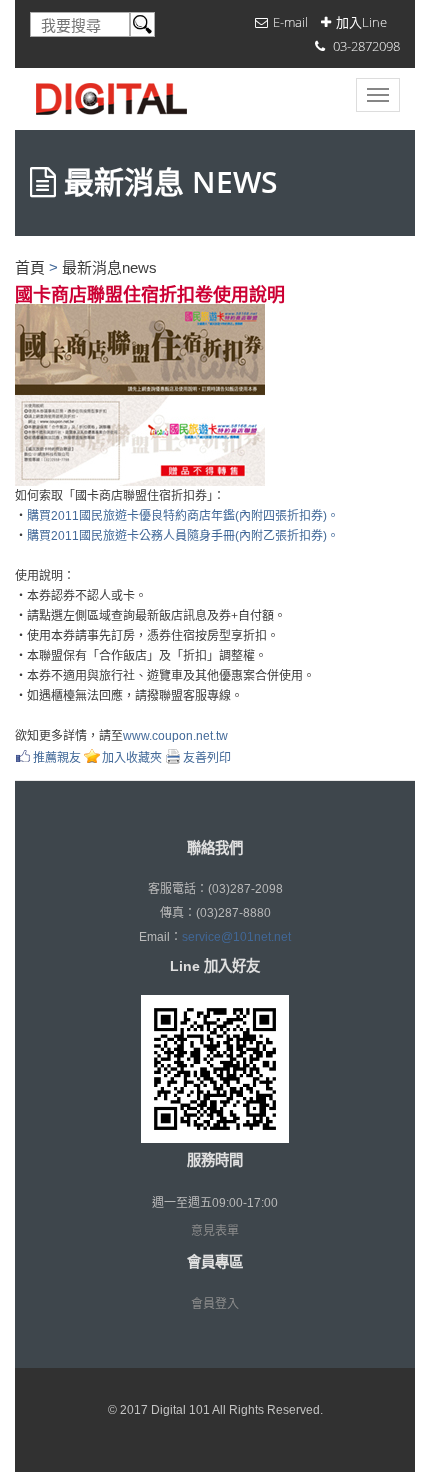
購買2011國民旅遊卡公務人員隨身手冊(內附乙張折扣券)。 (183, 536)
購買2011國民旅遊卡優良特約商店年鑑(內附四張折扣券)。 (183, 516)
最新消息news (109, 267)
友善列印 (207, 757)
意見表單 (215, 1231)
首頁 (30, 267)
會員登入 (215, 1304)
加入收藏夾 (132, 757)
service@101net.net (236, 937)
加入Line (361, 22)
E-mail (290, 22)
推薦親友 (57, 757)
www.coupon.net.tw (175, 736)
